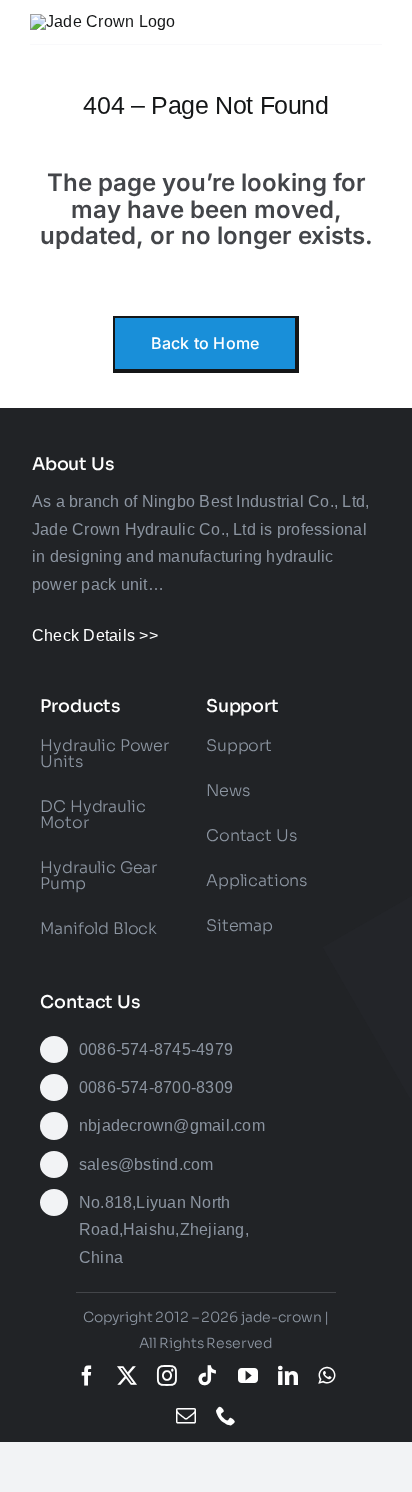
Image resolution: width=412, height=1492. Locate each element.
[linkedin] (288, 1376)
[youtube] (248, 1376)
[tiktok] (207, 1376)
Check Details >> (95, 635)
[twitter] (127, 1376)
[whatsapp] (326, 1376)
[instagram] (167, 1376)
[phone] (226, 1416)
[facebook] (87, 1376)
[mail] (186, 1416)
